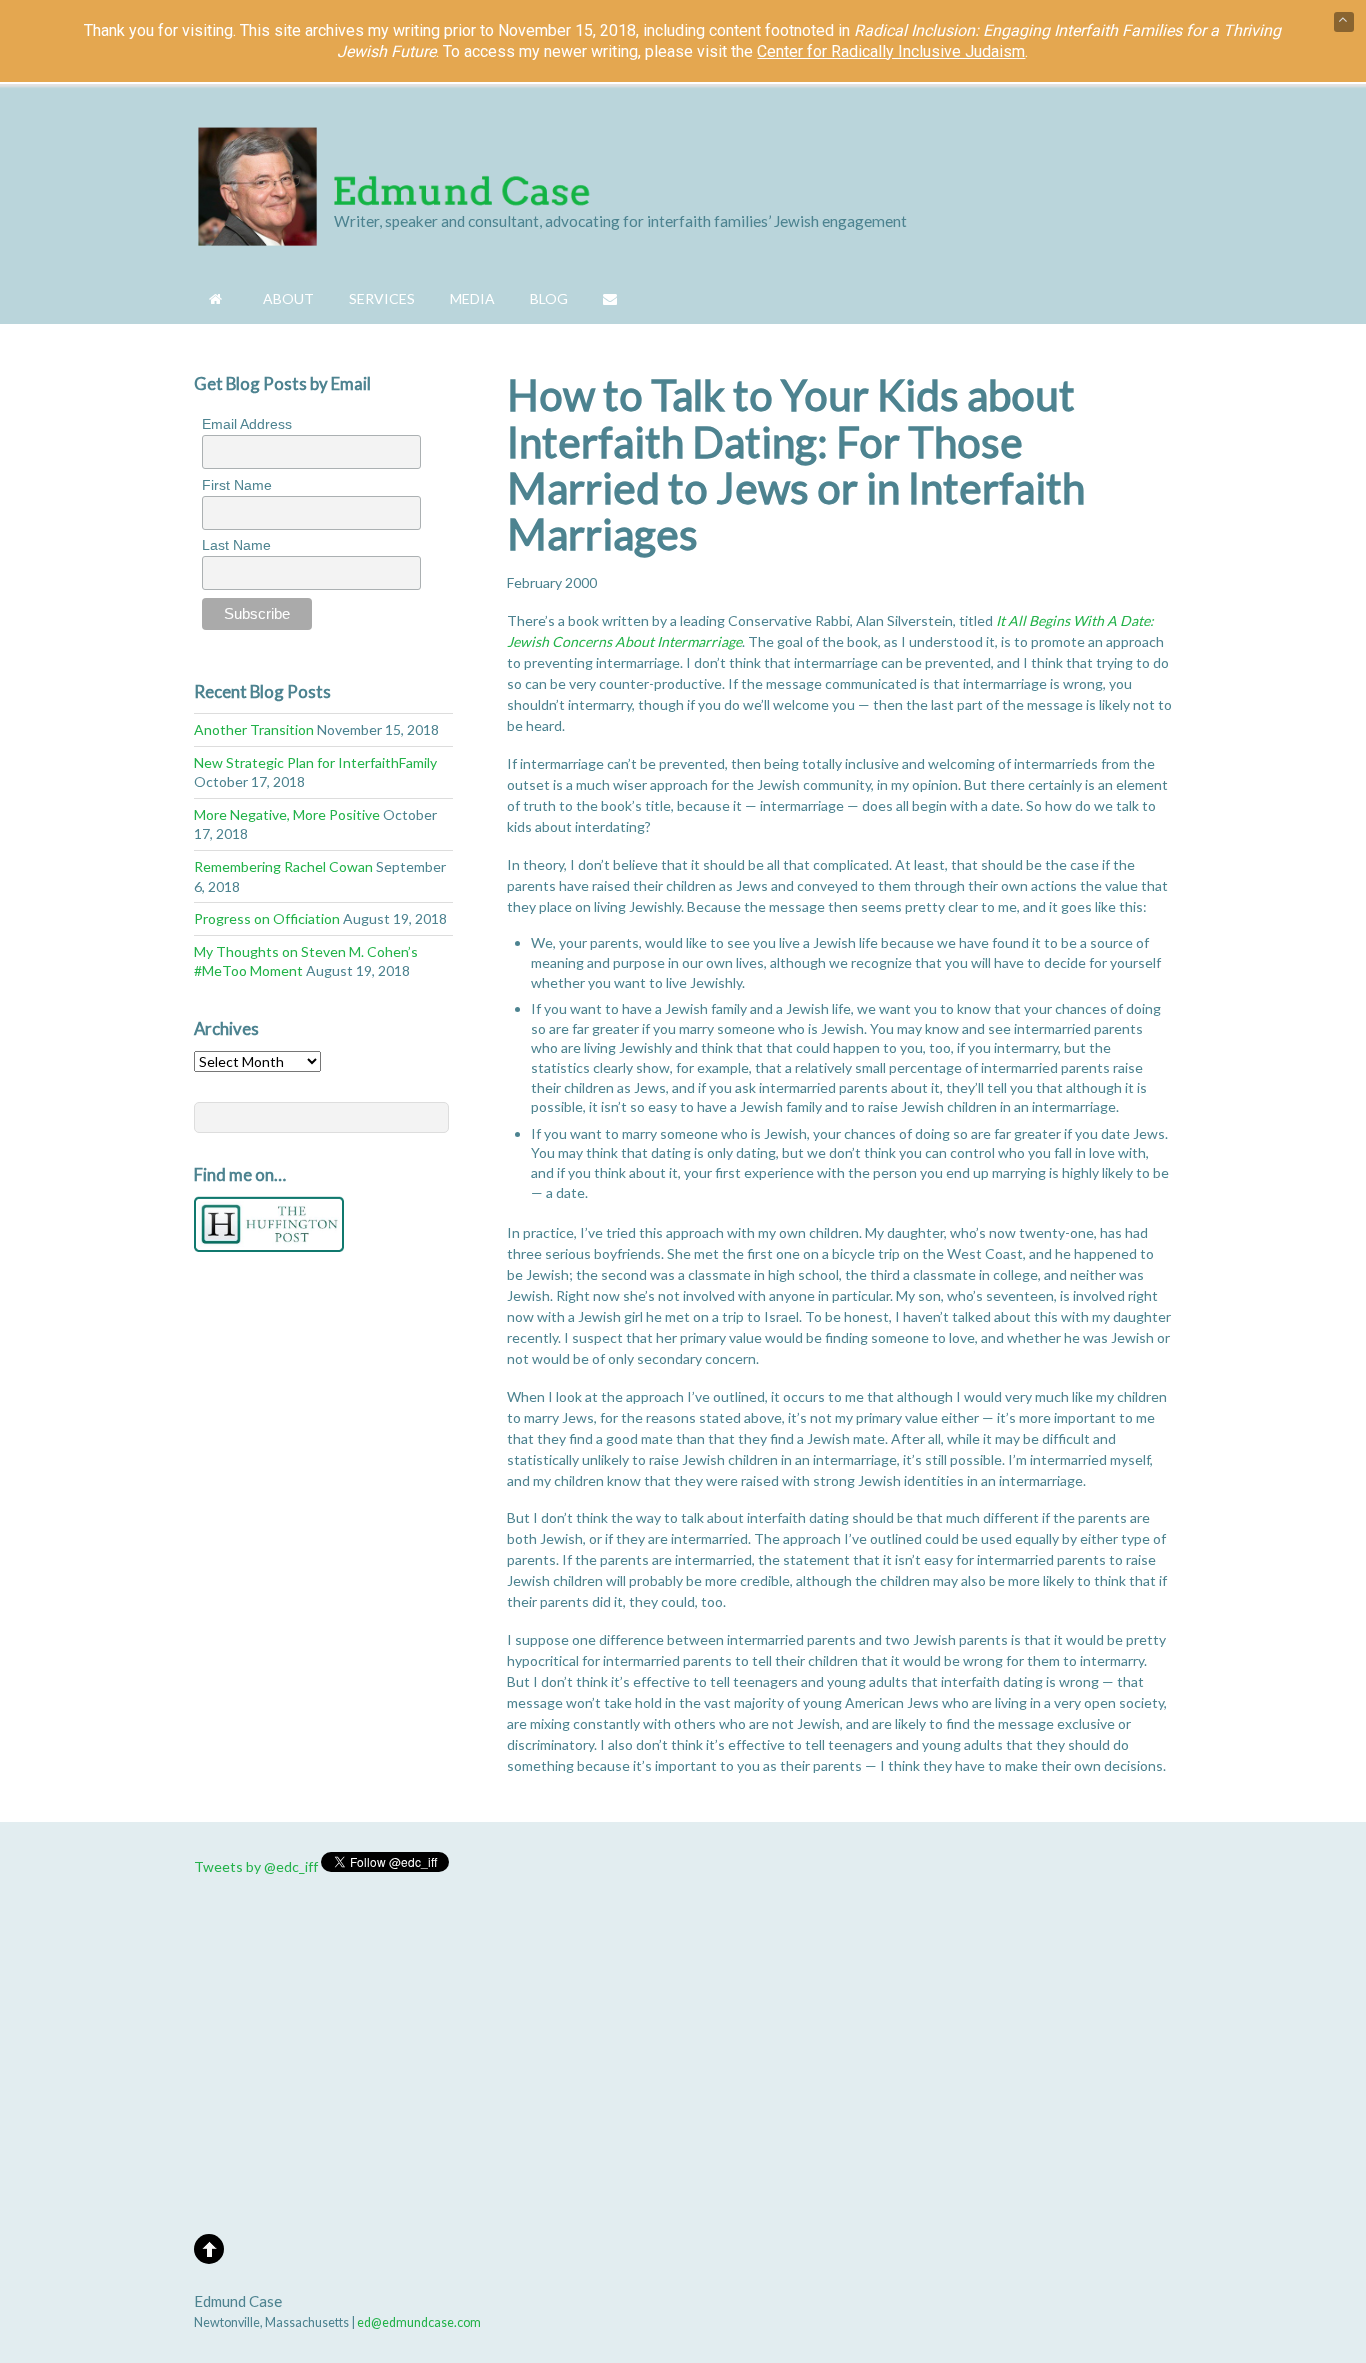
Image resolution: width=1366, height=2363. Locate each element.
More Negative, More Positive (287, 814)
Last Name (236, 545)
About (288, 298)
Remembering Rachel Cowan (283, 866)
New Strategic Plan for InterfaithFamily (315, 762)
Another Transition (254, 729)
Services (382, 298)
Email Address (247, 424)
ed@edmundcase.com (419, 2322)
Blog (549, 298)
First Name (237, 485)
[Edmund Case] (394, 235)
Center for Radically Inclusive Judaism (891, 51)
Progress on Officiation (267, 918)
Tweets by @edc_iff (256, 1866)
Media (472, 298)
